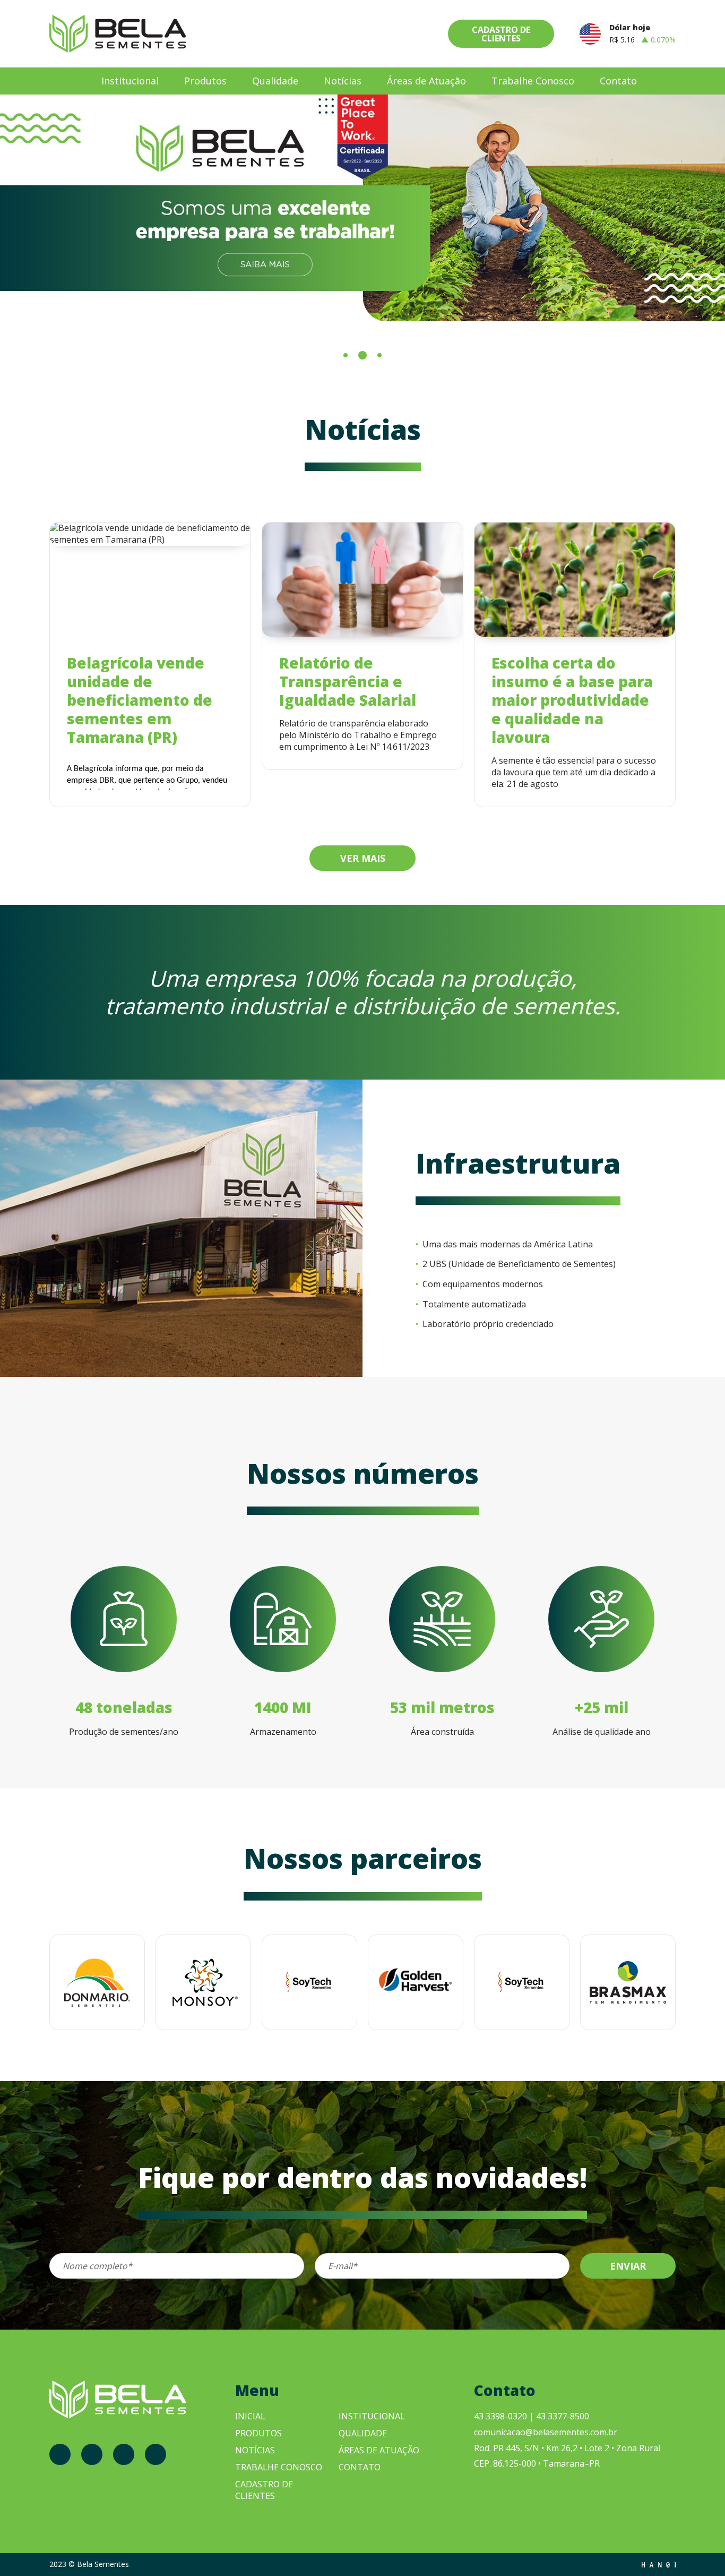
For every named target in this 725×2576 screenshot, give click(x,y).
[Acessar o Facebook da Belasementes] (60, 2454)
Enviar (628, 2266)
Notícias (343, 81)
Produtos (205, 81)
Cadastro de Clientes (501, 34)
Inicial (250, 2416)
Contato (618, 81)
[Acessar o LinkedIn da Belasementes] (156, 2454)
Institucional (130, 81)
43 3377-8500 (563, 2416)
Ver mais (363, 858)
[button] (346, 355)
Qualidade (275, 81)
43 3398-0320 (500, 2416)
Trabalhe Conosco (533, 81)
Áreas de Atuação (426, 81)
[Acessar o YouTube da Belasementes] (124, 2454)
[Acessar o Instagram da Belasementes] (92, 2454)
